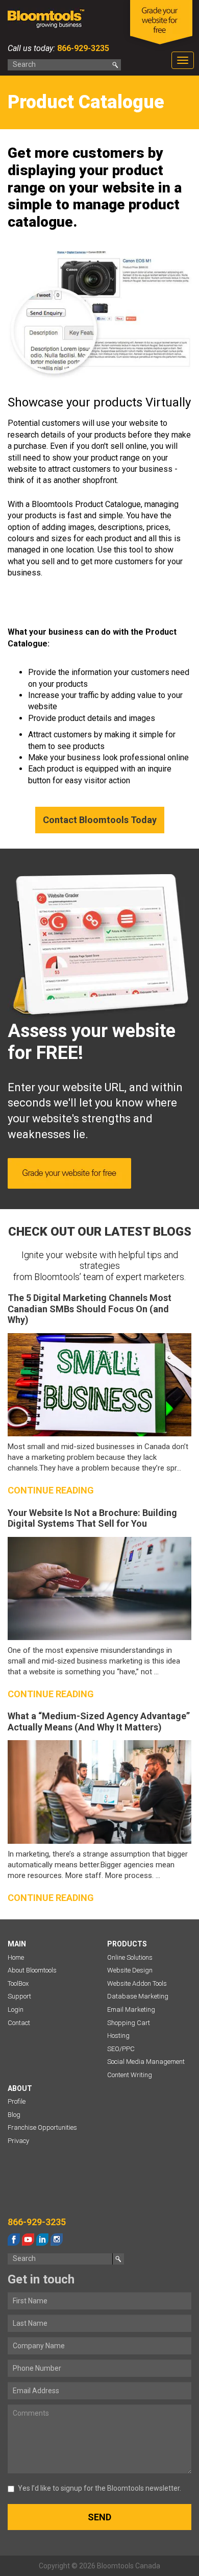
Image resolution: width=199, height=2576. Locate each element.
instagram (57, 2240)
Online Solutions (130, 1957)
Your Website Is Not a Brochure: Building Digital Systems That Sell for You (92, 1518)
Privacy (18, 2141)
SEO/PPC (121, 2049)
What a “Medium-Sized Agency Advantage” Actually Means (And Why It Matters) (99, 1722)
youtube (28, 2240)
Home (16, 1957)
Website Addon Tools (137, 1983)
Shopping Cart (129, 2023)
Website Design (130, 1970)
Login (16, 2009)
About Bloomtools (32, 1970)
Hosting (118, 2036)
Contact (19, 2023)
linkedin (42, 2240)
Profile (17, 2101)
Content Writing (130, 2075)
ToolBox (18, 1983)
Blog (14, 2115)
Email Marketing (131, 2009)
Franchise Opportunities (42, 2127)
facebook (14, 2240)
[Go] (115, 65)
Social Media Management (146, 2062)
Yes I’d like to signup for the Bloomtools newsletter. (99, 2488)
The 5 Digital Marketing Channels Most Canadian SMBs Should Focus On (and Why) (90, 1309)
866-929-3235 (82, 48)
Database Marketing (138, 1996)
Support (19, 1996)
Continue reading (51, 1490)
